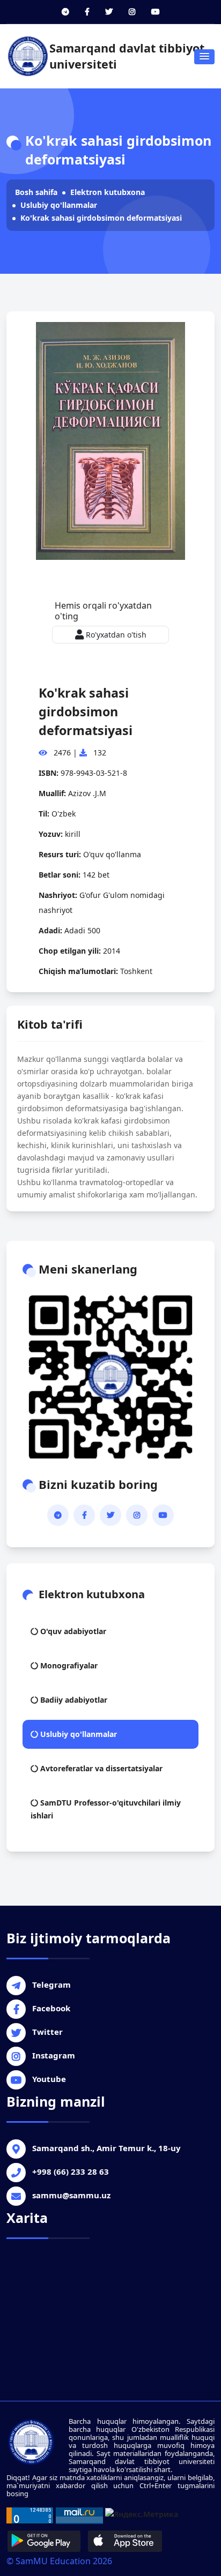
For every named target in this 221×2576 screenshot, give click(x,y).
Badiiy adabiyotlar (73, 1700)
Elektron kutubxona (108, 192)
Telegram (51, 1985)
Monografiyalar (68, 1665)
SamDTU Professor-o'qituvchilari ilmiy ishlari (106, 1809)
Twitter (47, 2032)
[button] (204, 57)
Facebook (51, 2008)
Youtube (49, 2079)
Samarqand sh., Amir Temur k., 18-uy (106, 2148)
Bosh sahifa (36, 192)
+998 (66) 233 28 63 (71, 2171)
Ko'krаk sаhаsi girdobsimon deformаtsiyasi (101, 218)
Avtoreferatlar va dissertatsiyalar (100, 1768)
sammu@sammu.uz (71, 2195)
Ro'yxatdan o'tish (115, 635)
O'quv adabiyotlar (72, 1631)
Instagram (54, 2055)
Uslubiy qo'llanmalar (59, 205)
